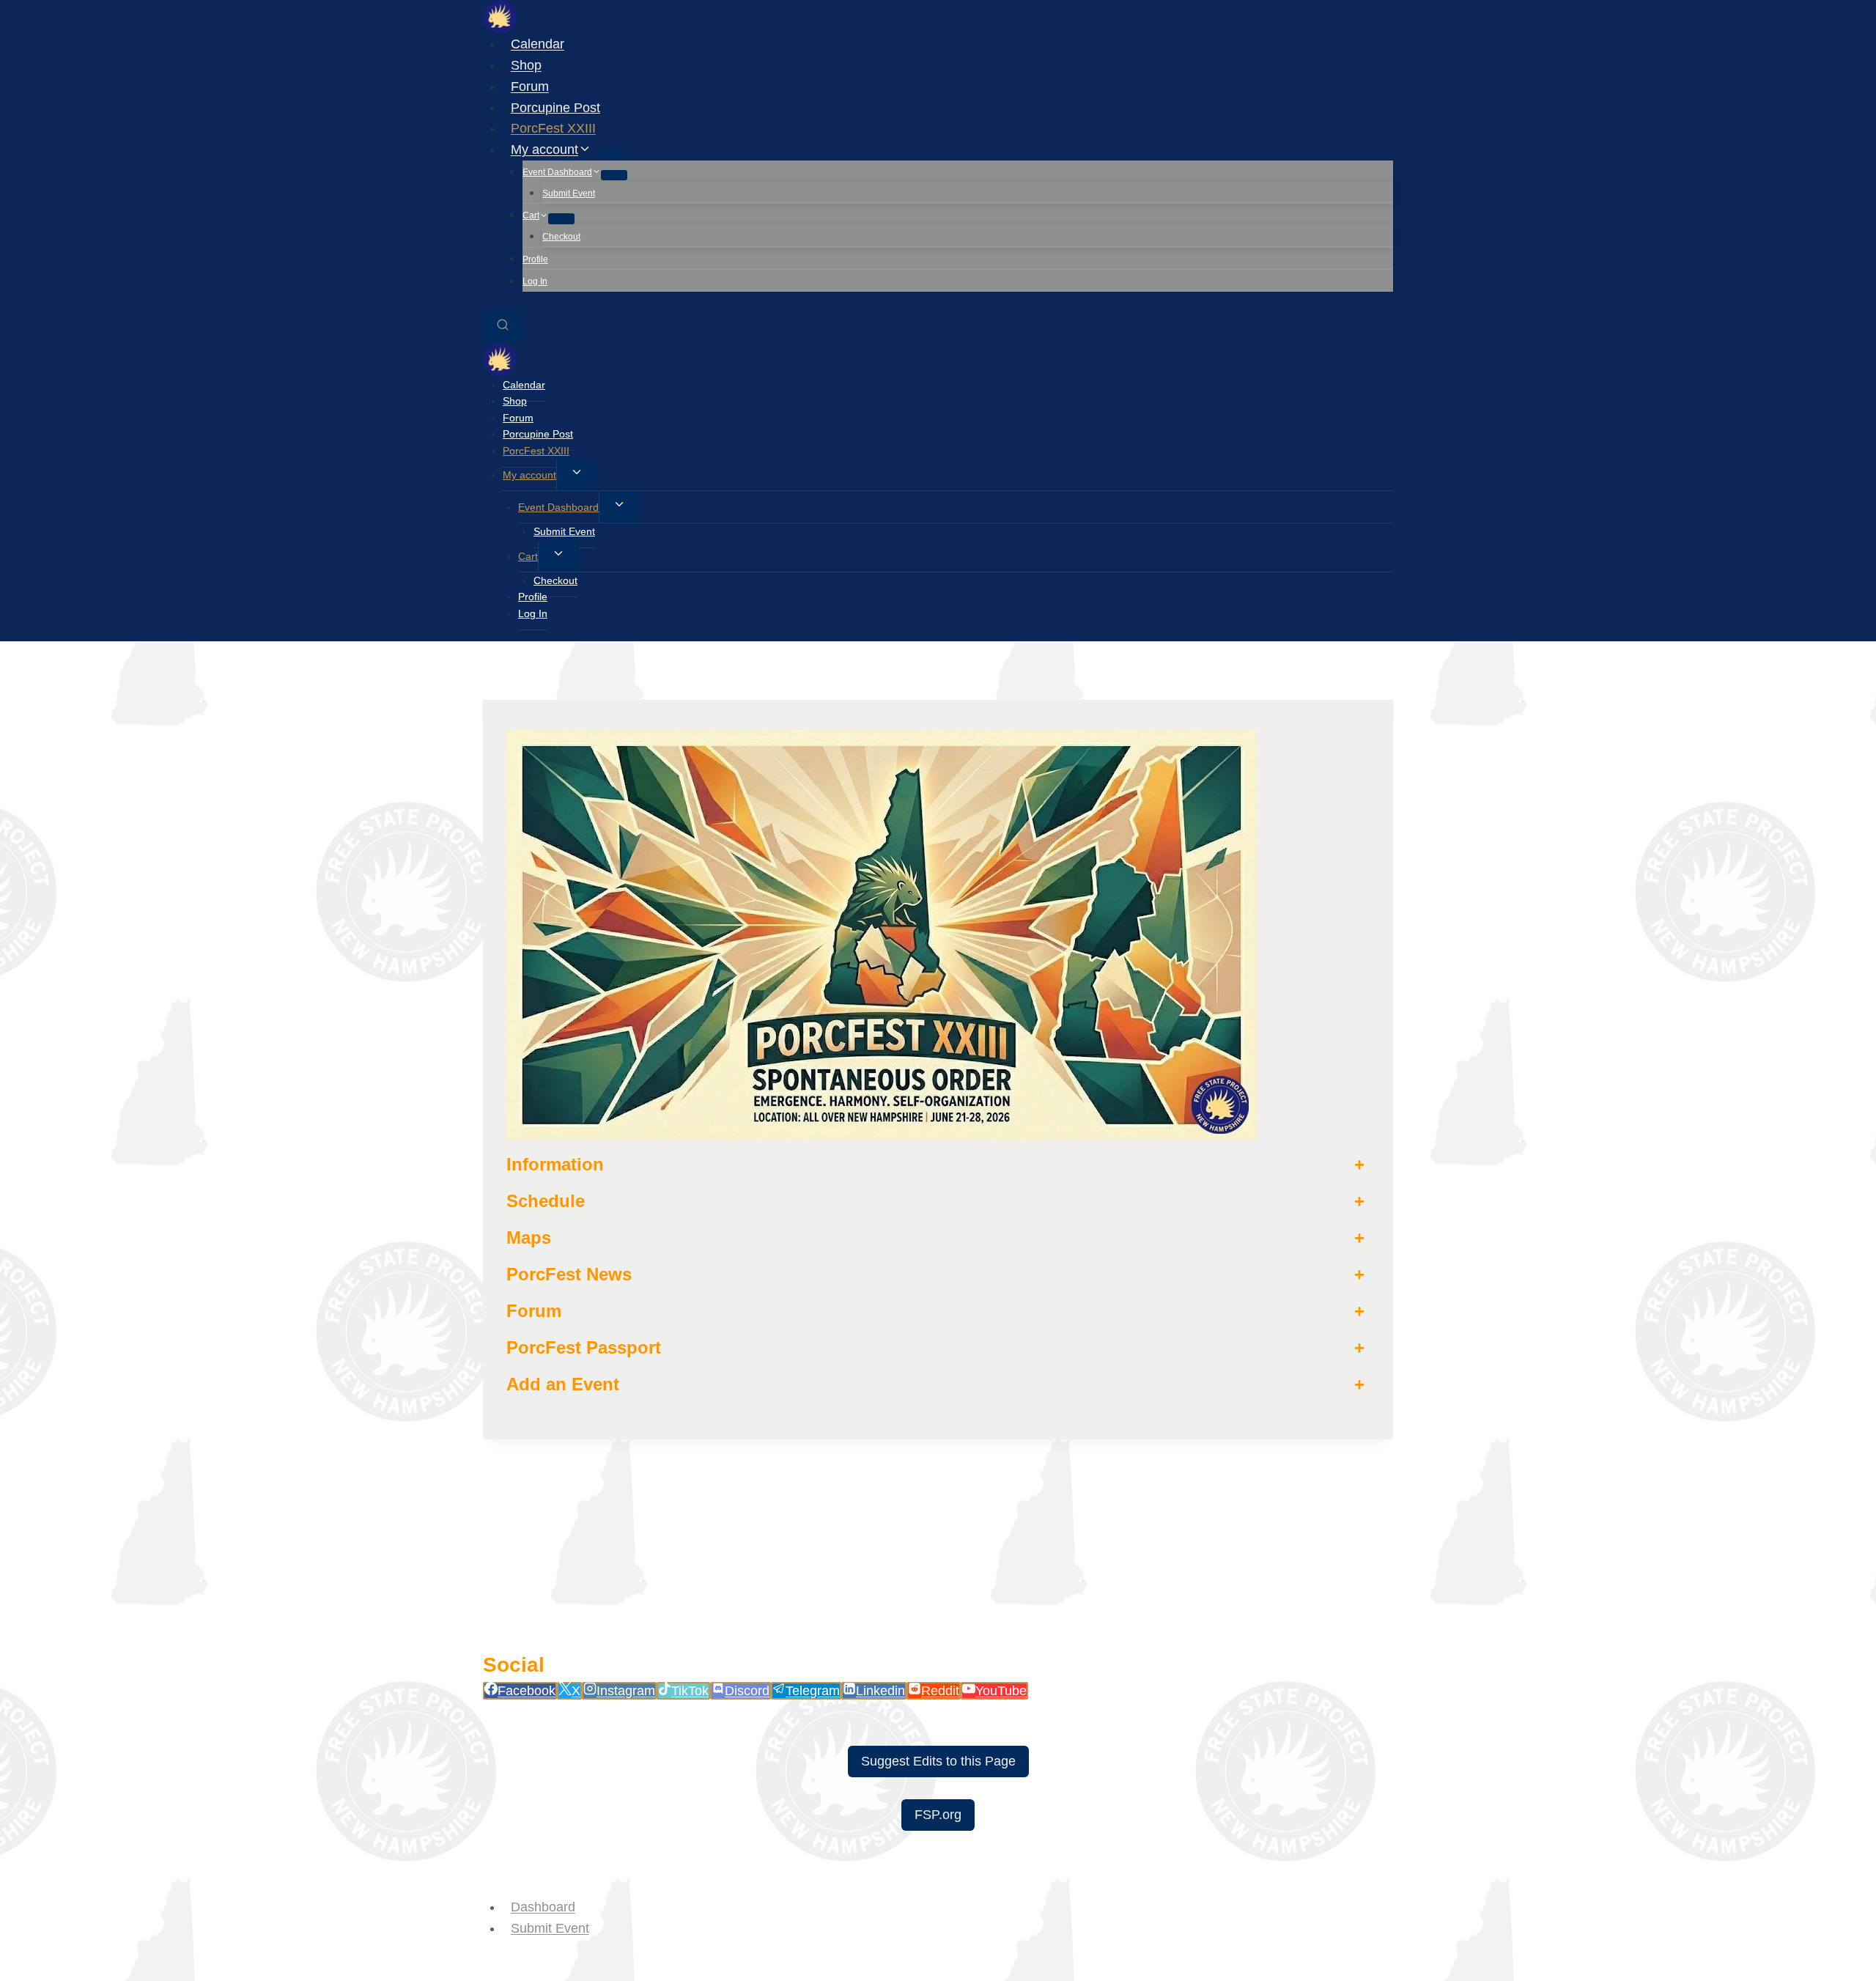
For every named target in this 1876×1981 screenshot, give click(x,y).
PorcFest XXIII (553, 128)
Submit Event (569, 193)
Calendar (538, 44)
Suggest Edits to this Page (938, 1761)
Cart (528, 556)
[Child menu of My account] (613, 154)
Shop (526, 65)
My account (529, 475)
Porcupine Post (555, 107)
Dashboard (543, 1907)
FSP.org (938, 1815)
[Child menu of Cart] (561, 218)
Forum (530, 86)
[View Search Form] (503, 327)
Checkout (561, 237)
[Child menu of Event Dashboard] (614, 175)
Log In (535, 281)
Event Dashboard (558, 507)
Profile (535, 259)
